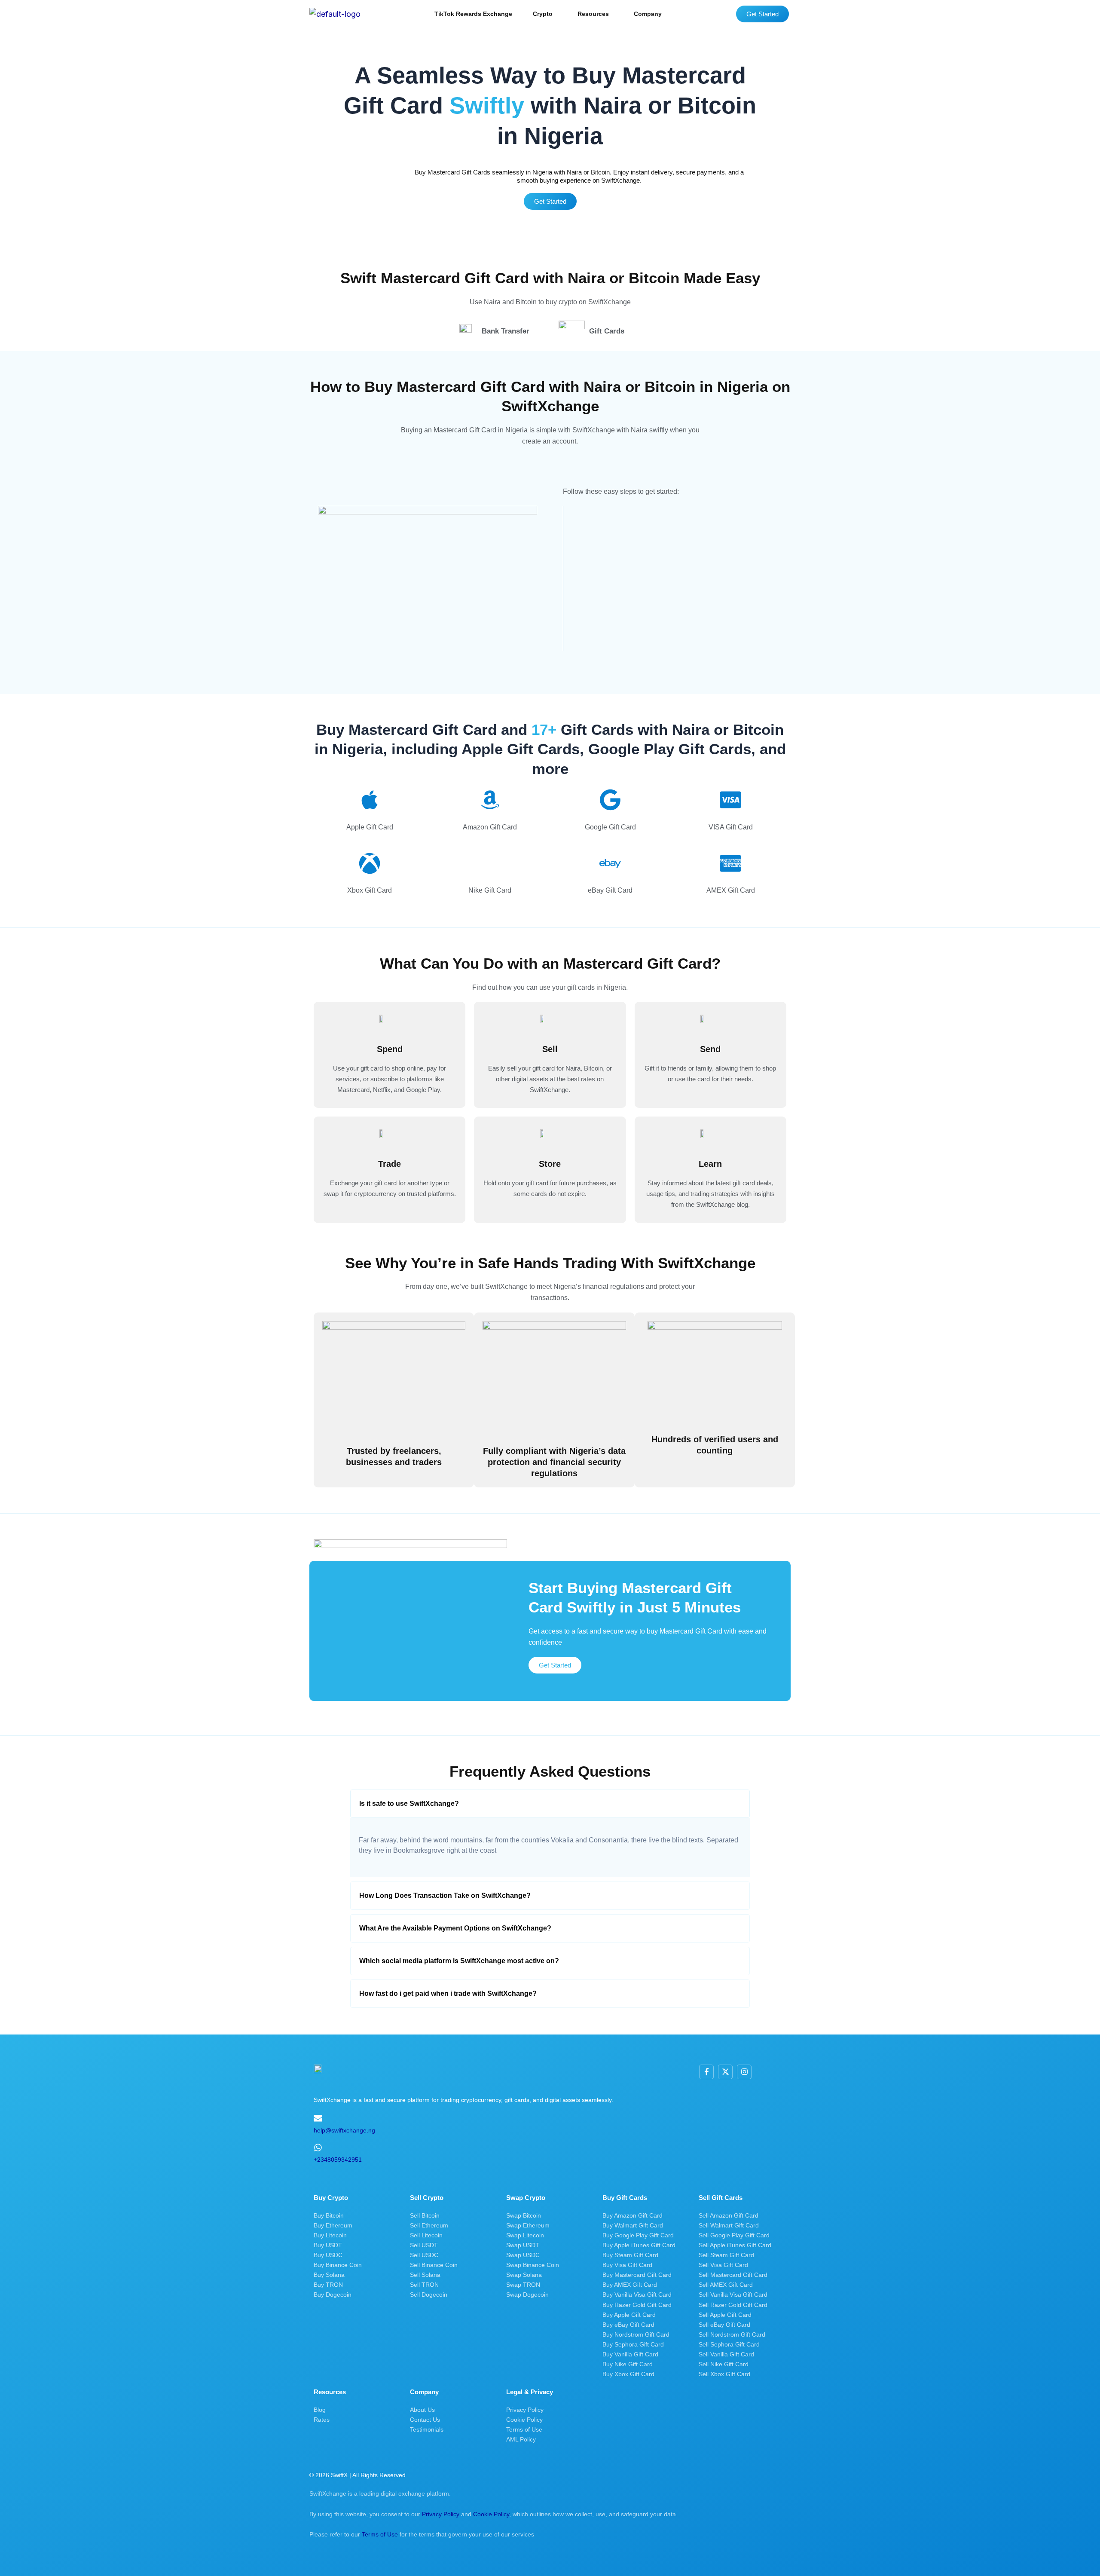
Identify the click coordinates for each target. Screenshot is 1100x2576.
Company (648, 14)
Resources (593, 14)
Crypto (543, 14)
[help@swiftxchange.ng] (318, 2118)
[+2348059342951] (318, 2148)
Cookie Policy (491, 2514)
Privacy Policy (441, 2514)
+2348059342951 (338, 2160)
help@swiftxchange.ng (344, 2130)
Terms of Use (380, 2534)
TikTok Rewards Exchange (473, 14)
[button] (545, 14)
